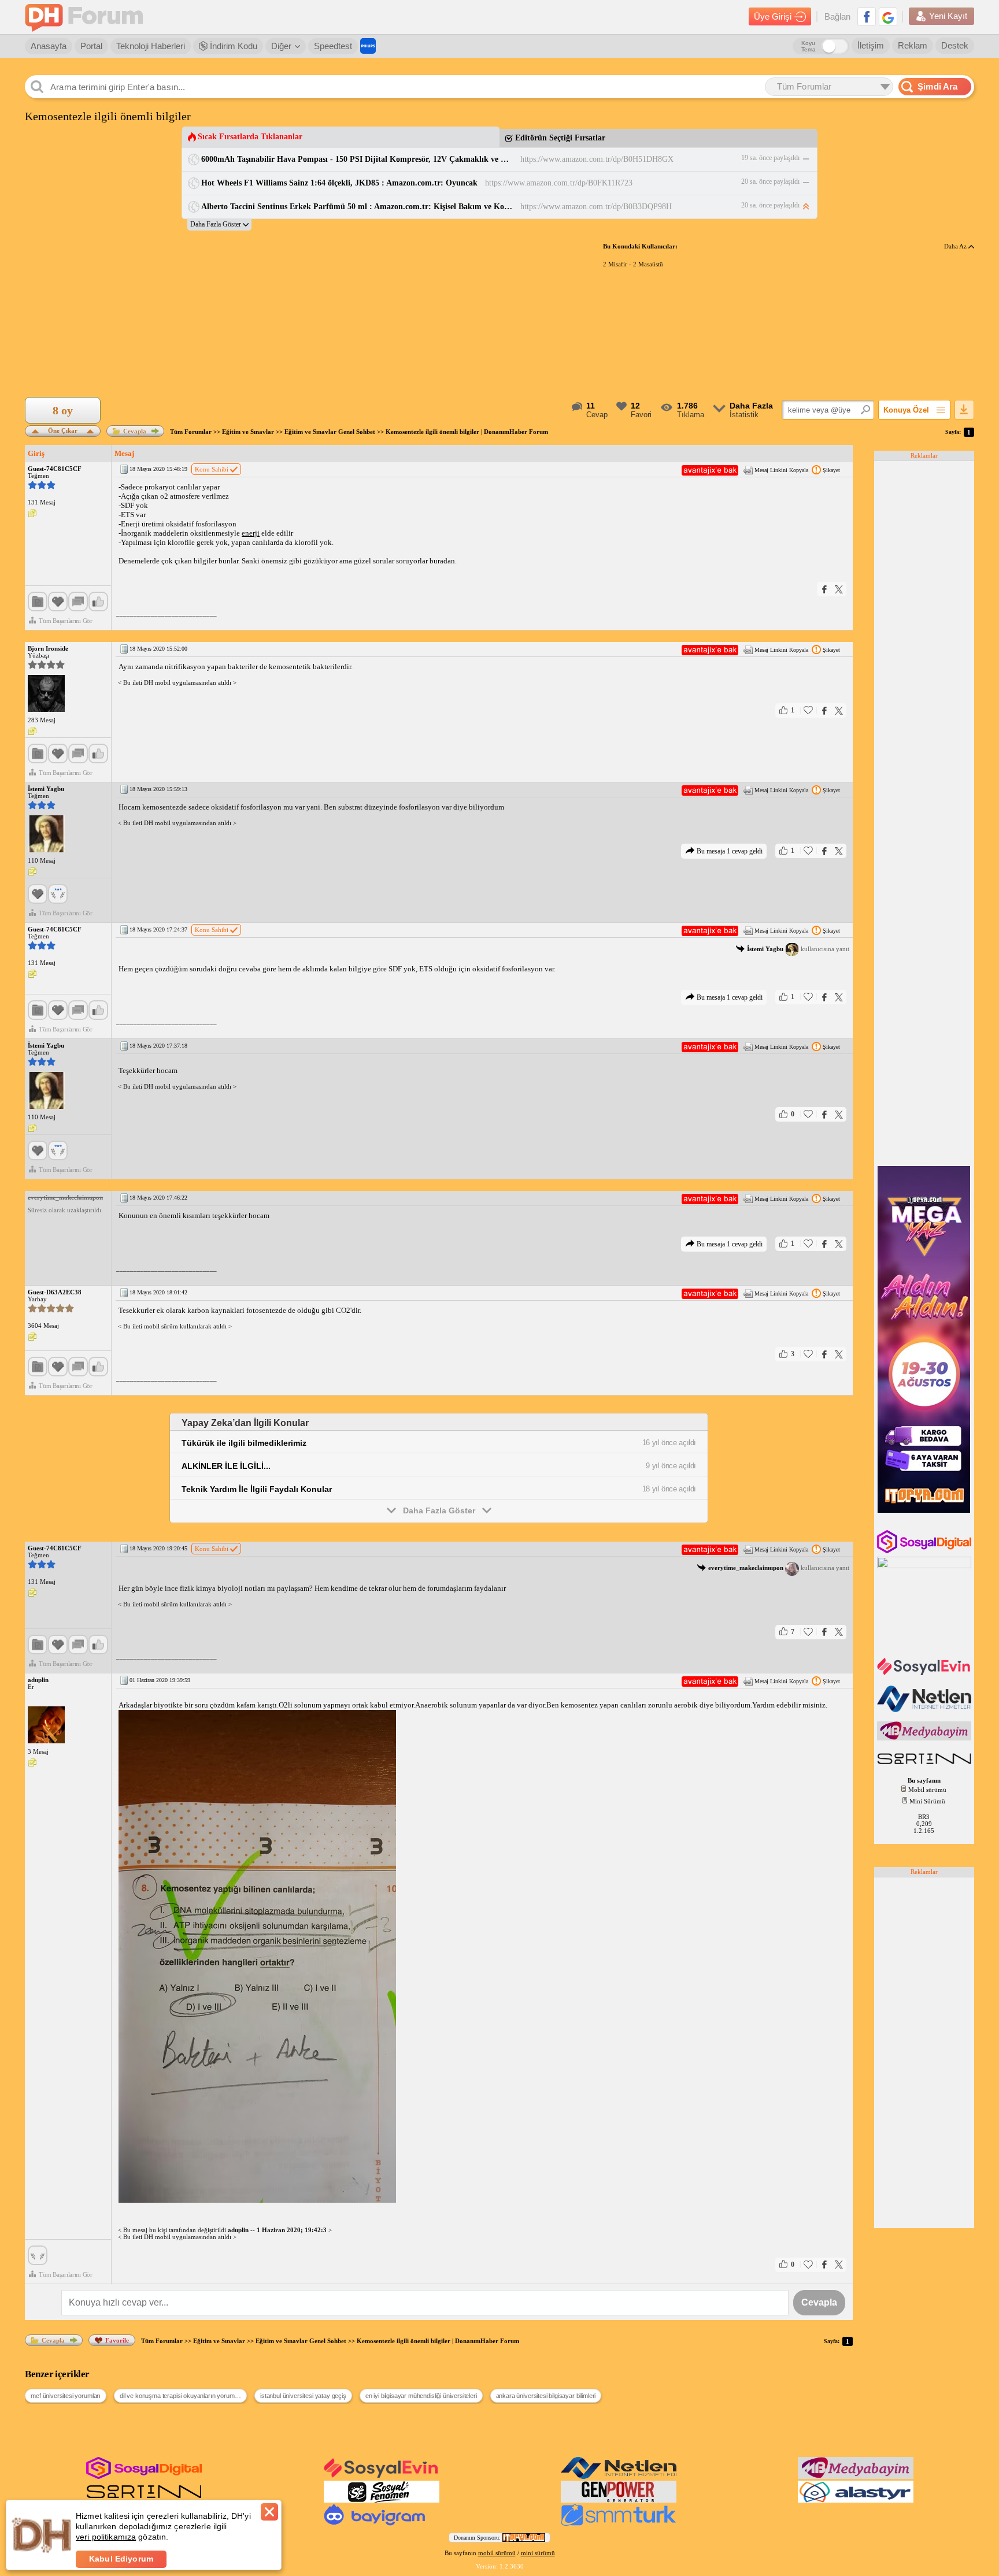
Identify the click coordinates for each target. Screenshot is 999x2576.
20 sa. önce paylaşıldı (770, 181)
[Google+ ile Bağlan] (888, 17)
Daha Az (956, 246)
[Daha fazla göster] (219, 224)
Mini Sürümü (927, 1801)
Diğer (281, 46)
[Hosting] (925, 1710)
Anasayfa (49, 46)
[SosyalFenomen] (382, 2500)
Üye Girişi (773, 16)
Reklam (913, 45)
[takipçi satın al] (925, 1674)
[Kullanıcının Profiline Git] (46, 694)
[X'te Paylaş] (839, 589)
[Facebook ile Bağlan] (867, 17)
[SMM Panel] (619, 2523)
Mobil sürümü (927, 1790)
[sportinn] (925, 1765)
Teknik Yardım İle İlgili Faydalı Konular (257, 1489)
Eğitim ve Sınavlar (248, 432)
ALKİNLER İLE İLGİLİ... (226, 1466)
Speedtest (333, 46)
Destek (955, 45)
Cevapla (135, 431)
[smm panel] (925, 1738)
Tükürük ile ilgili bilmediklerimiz (244, 1443)
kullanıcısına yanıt (798, 949)
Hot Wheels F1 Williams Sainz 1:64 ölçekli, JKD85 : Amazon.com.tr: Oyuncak (339, 183)
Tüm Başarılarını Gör (66, 621)
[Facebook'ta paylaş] (824, 589)
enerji (251, 533)
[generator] (619, 2500)
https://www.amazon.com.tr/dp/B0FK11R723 (559, 183)
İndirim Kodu (232, 46)
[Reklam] (368, 46)
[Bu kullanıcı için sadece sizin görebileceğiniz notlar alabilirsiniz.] (32, 514)
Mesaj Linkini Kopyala (781, 470)
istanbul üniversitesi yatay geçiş (303, 2396)
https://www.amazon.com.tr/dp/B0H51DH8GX (597, 159)
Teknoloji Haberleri (151, 46)
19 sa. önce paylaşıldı (770, 158)
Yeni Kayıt (948, 16)
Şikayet (831, 470)
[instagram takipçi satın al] (925, 1551)
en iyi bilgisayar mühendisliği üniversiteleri (421, 2396)
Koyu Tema (809, 46)
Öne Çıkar (63, 430)
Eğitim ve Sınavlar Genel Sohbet (330, 432)
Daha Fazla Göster (439, 1510)
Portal (91, 46)
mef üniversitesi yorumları (66, 2396)
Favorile (117, 2340)
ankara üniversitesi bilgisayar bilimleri (546, 2396)
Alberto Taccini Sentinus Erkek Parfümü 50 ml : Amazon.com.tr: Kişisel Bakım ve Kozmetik (357, 207)
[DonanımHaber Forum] (87, 17)
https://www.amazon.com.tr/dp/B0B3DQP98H (596, 207)
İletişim (871, 45)
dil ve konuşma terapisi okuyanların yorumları (181, 2396)
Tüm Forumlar (191, 432)
